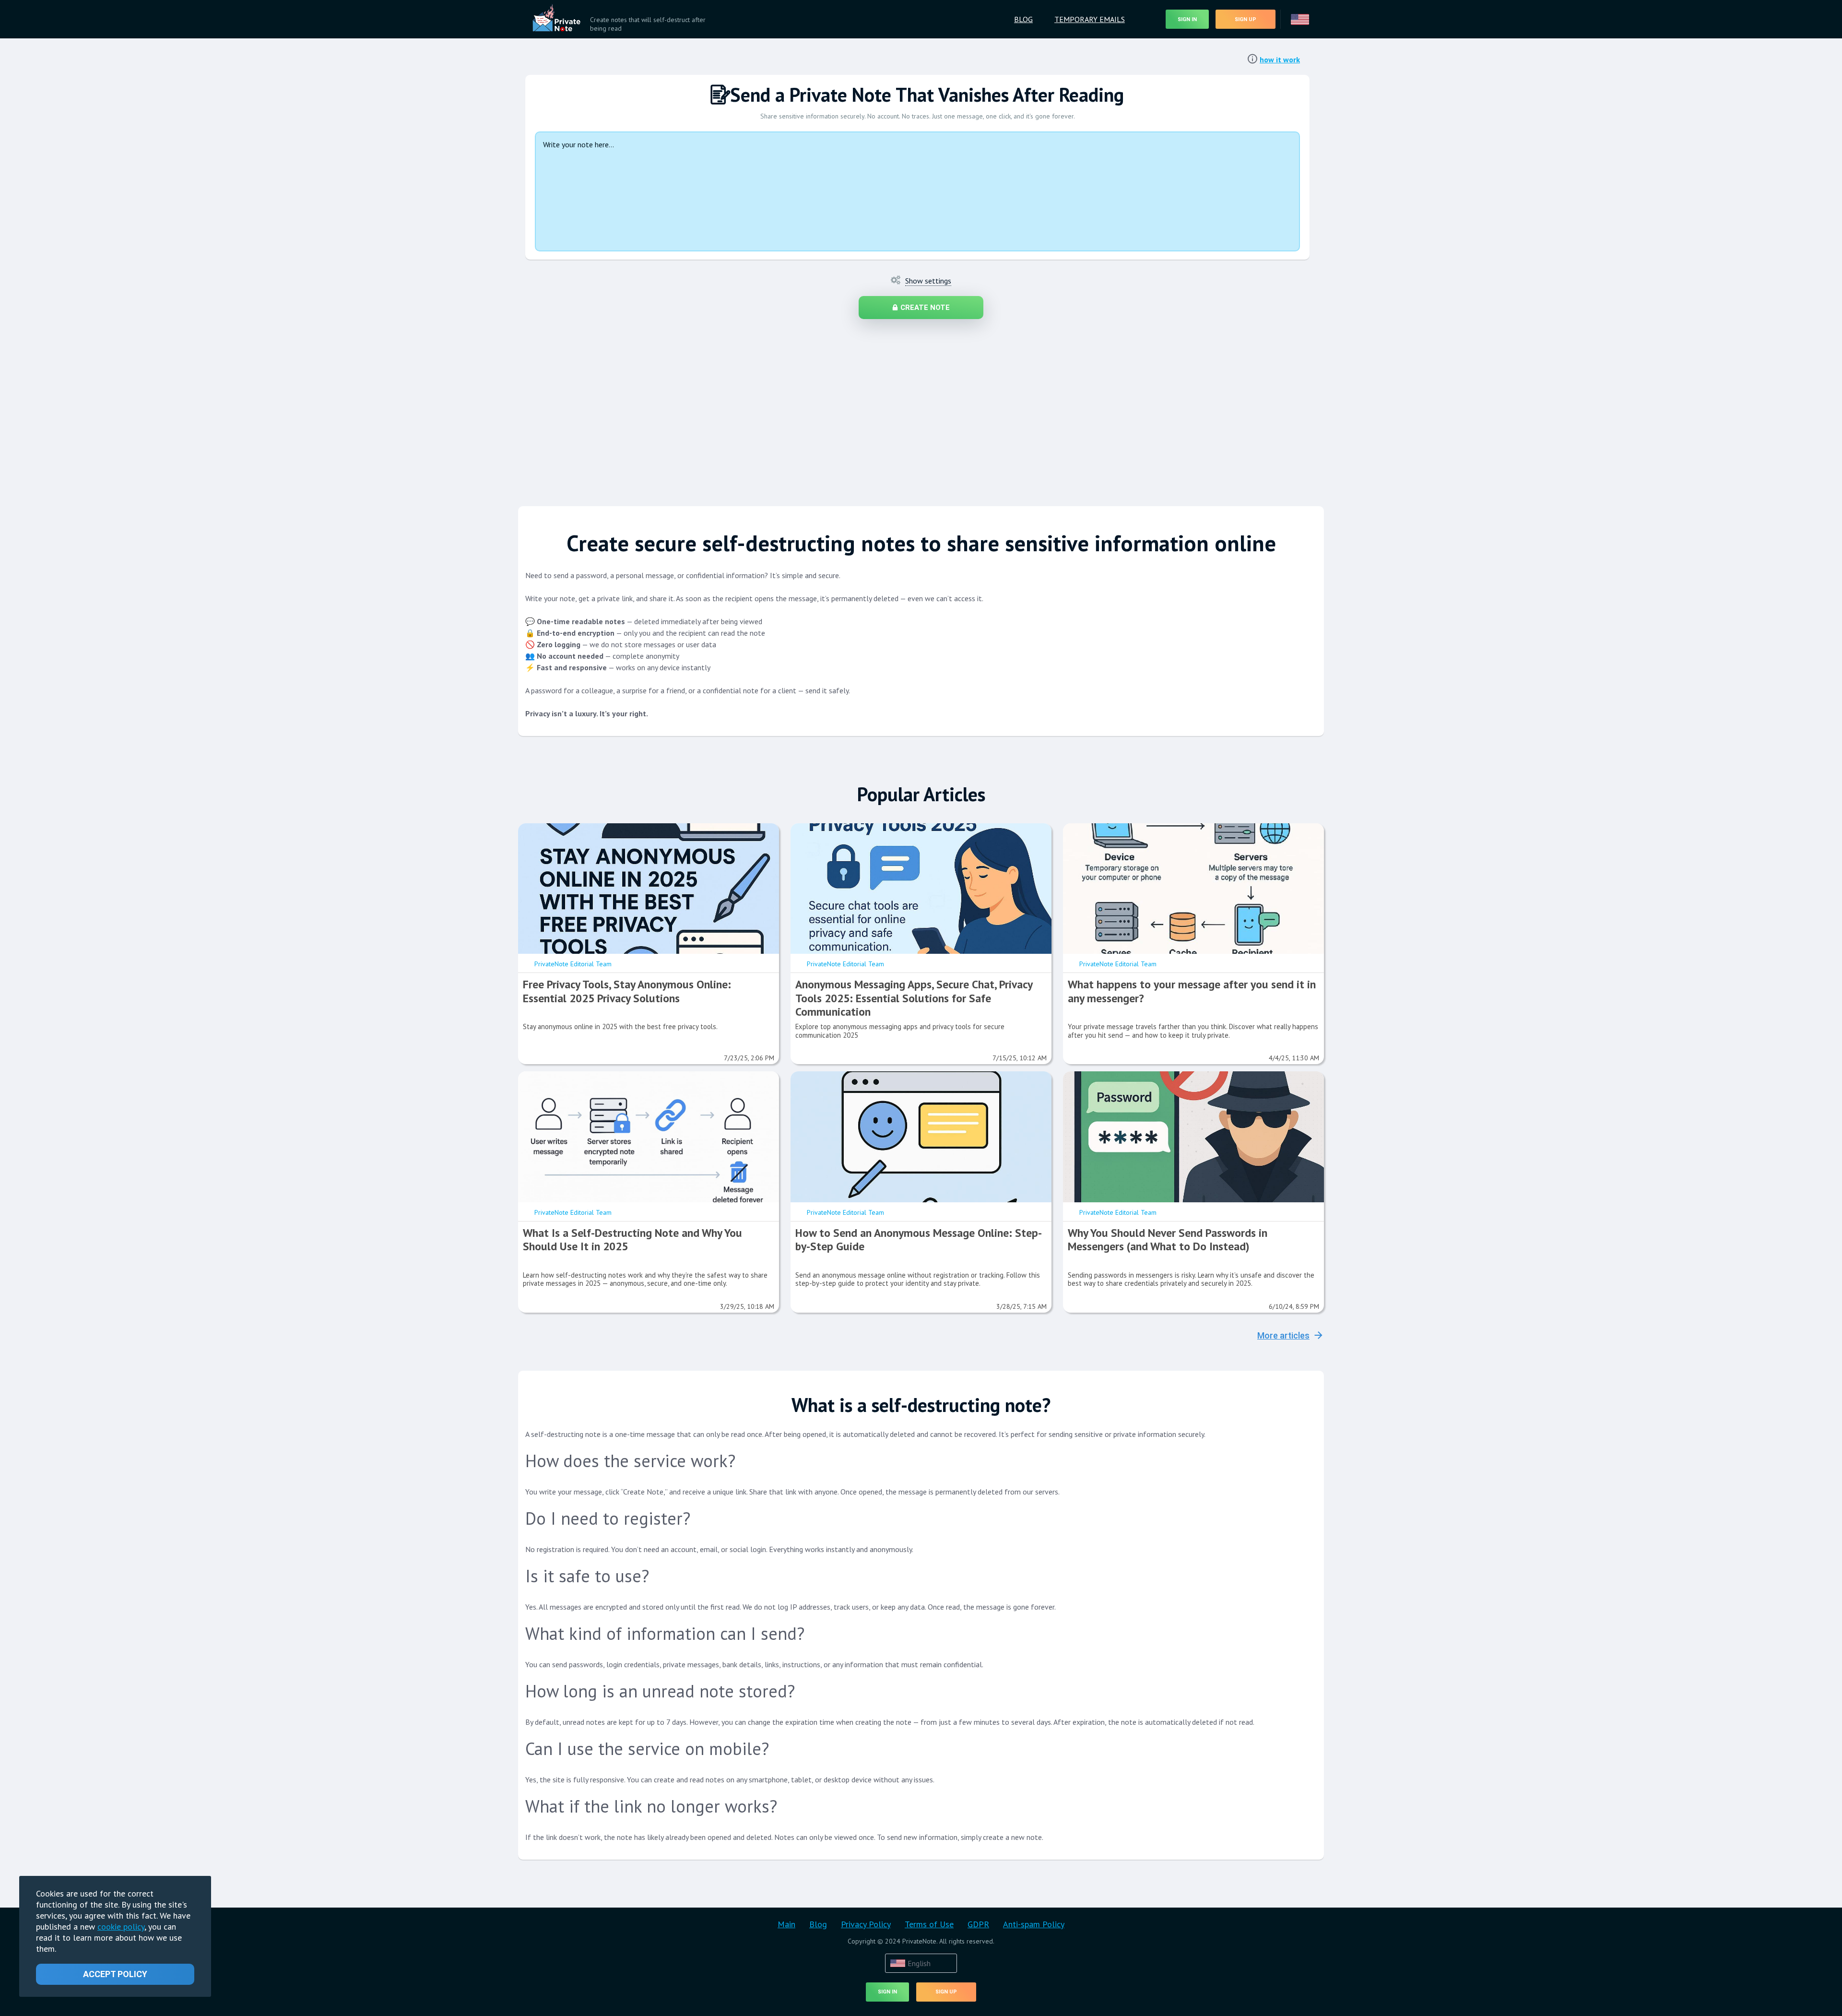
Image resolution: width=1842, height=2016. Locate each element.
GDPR (978, 1924)
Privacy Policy (866, 1924)
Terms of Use (929, 1924)
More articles (1283, 1335)
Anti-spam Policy (1034, 1924)
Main (786, 1924)
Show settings (928, 281)
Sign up (1246, 19)
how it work (1280, 59)
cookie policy (121, 1927)
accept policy (115, 1974)
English (919, 1963)
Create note (925, 308)
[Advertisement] (902, 408)
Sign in (1187, 19)
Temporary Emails (1090, 19)
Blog (1023, 19)
